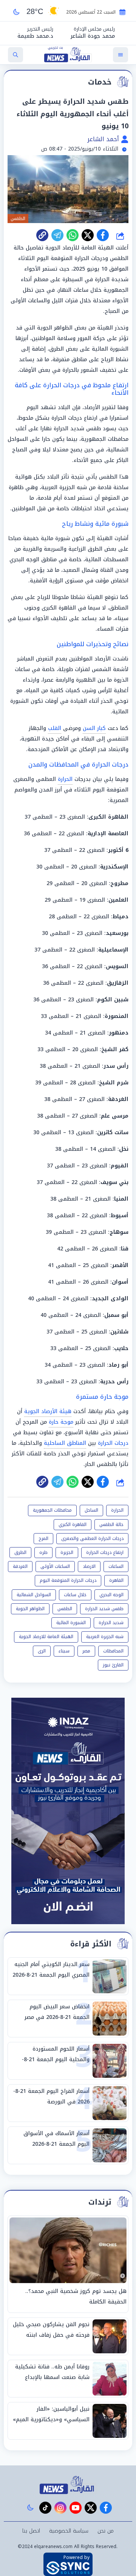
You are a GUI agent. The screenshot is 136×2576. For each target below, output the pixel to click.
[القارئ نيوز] (68, 2485)
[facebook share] (103, 235)
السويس (117, 966)
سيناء (64, 1651)
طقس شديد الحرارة (104, 1609)
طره (43, 1552)
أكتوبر (116, 850)
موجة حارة (61, 1422)
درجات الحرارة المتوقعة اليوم (68, 1580)
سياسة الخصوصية (69, 2531)
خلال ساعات (75, 1595)
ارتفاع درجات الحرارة (105, 1552)
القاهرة (116, 1580)
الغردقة (118, 1099)
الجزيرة (67, 1552)
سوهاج (119, 1232)
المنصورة (117, 1016)
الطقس (65, 1609)
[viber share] (57, 235)
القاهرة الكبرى (108, 817)
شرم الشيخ (114, 1083)
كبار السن (94, 728)
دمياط (121, 917)
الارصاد (89, 1566)
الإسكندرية (114, 867)
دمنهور (119, 1033)
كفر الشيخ (115, 1049)
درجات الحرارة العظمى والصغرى (92, 1538)
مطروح (119, 883)
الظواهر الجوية (30, 1609)
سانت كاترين (113, 1132)
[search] (15, 55)
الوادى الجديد (110, 1299)
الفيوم (120, 1166)
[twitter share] (88, 235)
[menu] (121, 55)
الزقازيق (118, 983)
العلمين (118, 900)
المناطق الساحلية (65, 1443)
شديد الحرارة (111, 1623)
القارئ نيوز (113, 1665)
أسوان (120, 1282)
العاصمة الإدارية (108, 834)
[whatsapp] (42, 235)
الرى (42, 1651)
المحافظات (113, 1651)
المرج (43, 1538)
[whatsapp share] (73, 235)
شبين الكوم (113, 1000)
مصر (86, 1651)
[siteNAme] (68, 55)
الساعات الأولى (55, 1566)
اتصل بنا (31, 2531)
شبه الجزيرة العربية (105, 1637)
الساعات (116, 1566)
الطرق (20, 1552)
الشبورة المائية (71, 1623)
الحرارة (65, 779)
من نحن (106, 2531)
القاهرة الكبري (73, 1524)
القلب (55, 728)
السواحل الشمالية (34, 1595)
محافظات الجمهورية (52, 1510)
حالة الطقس (111, 1524)
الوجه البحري (111, 1595)
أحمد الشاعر (104, 139)
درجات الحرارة (113, 1443)
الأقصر (120, 1265)
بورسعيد (117, 933)
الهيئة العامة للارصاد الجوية (46, 1637)
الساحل (91, 1510)
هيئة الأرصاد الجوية (48, 1411)
